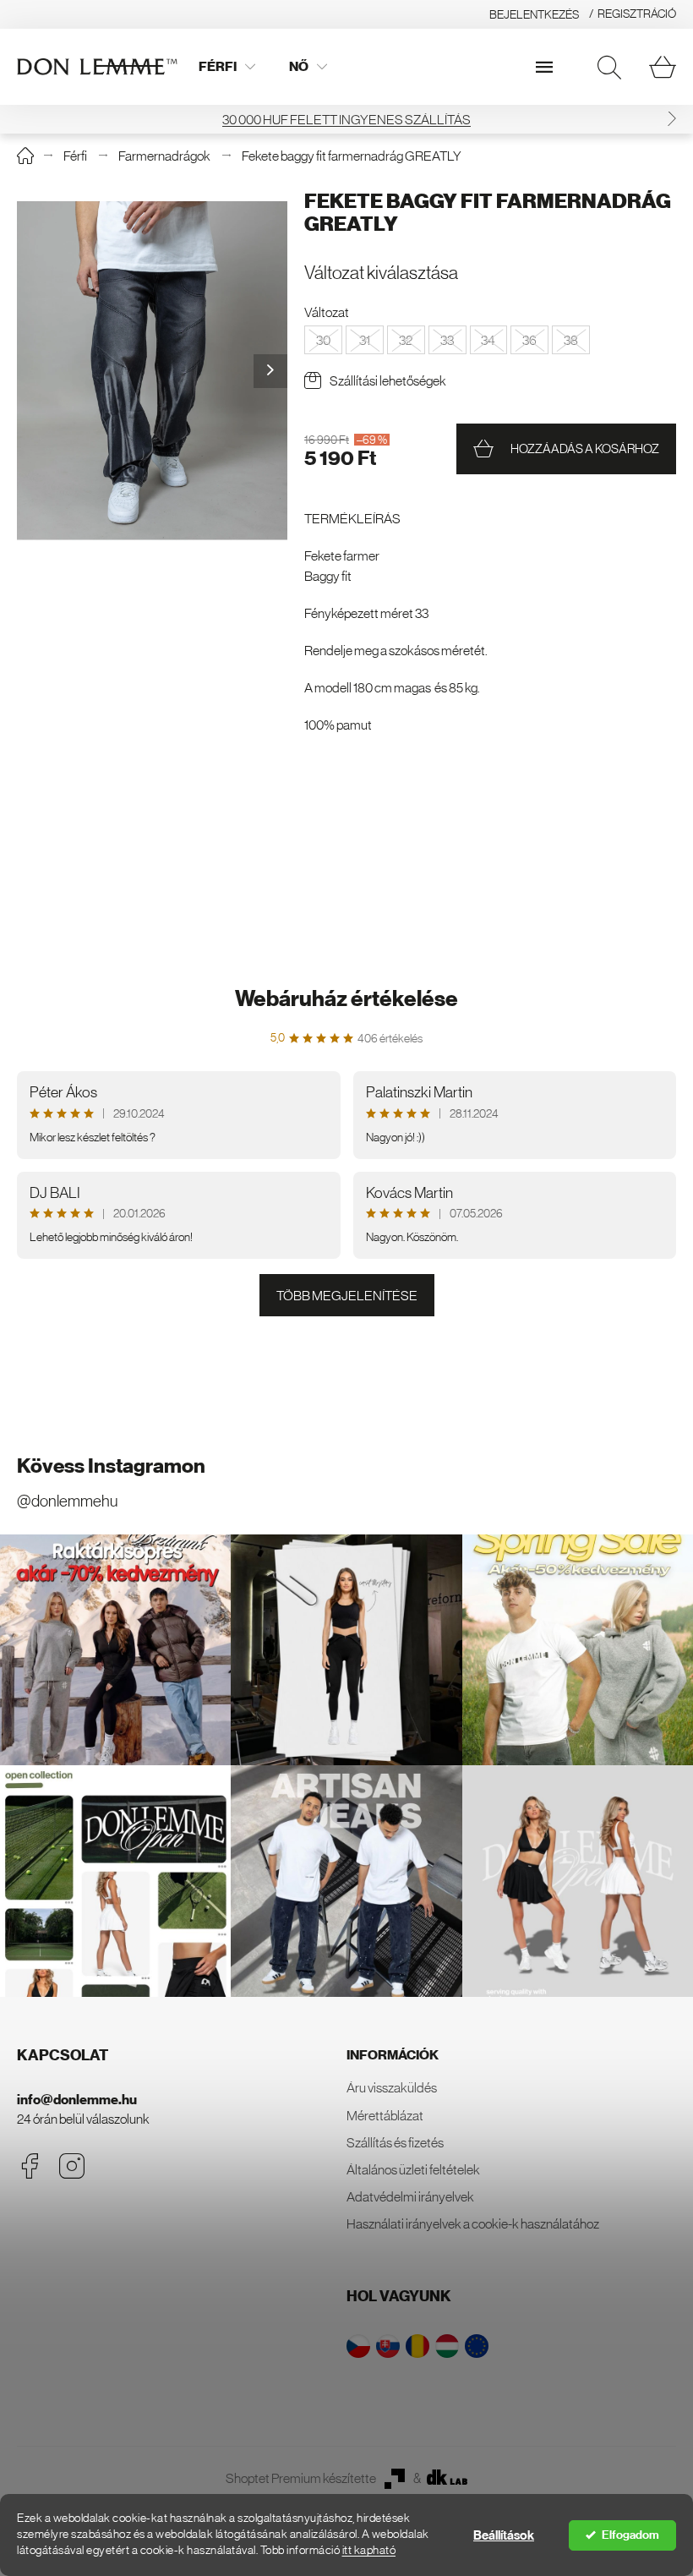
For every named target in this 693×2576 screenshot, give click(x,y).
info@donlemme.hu (77, 2100)
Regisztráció (637, 14)
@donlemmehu (67, 1501)
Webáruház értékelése (346, 999)
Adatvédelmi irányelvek (410, 2196)
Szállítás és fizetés (395, 2142)
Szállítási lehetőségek (388, 380)
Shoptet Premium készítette (301, 2478)
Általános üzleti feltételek (413, 2169)
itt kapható (369, 2550)
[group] (152, 371)
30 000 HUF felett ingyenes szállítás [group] (346, 119)
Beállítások (504, 2535)
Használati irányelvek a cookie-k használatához (473, 2223)
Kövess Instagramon (111, 1466)
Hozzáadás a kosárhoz (585, 448)
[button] (672, 119)
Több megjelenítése (347, 1295)
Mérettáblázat (385, 2115)
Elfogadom (630, 2535)
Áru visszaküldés (392, 2087)
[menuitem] (227, 67)
